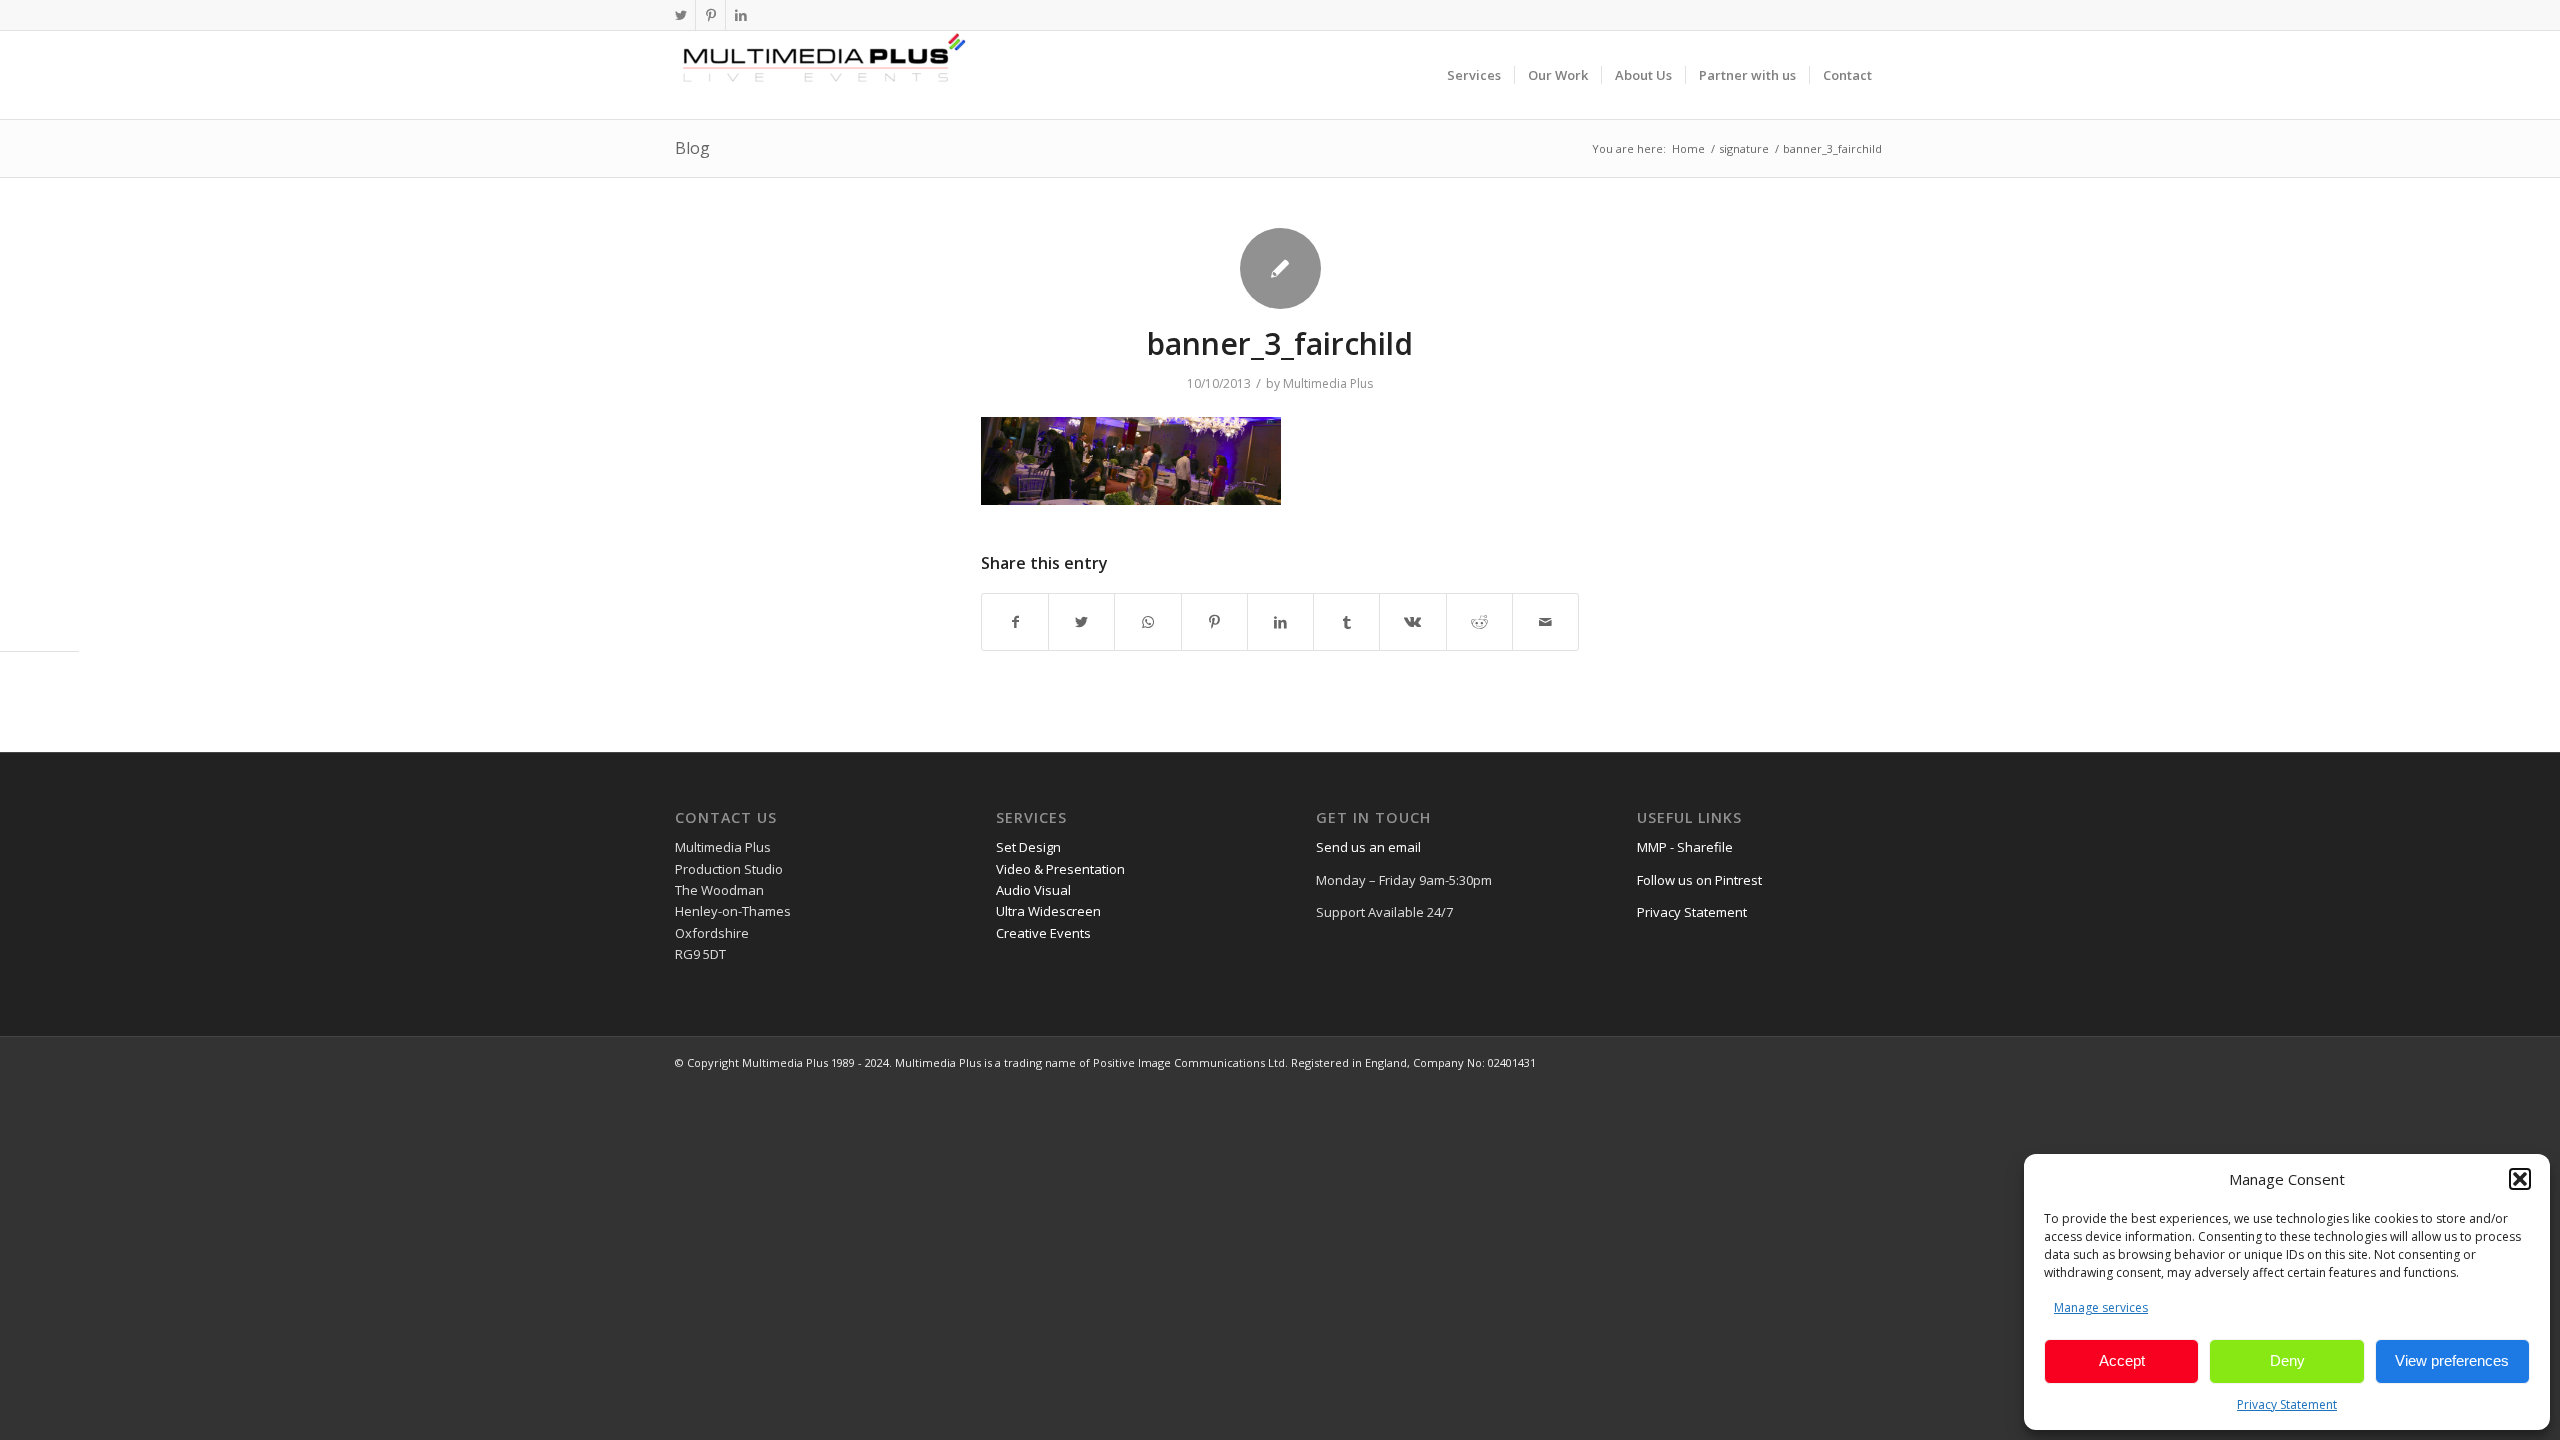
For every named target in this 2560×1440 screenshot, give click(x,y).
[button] (2520, 1179)
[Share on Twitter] (1081, 622)
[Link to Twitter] (680, 15)
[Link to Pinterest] (710, 15)
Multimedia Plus (1328, 383)
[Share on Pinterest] (1214, 622)
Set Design (1028, 847)
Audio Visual (1033, 890)
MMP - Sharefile (1685, 847)
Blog (692, 148)
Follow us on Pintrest (1699, 880)
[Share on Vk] (1412, 622)
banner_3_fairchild (1280, 343)
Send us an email (1368, 847)
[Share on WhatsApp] (1147, 622)
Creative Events (1043, 933)
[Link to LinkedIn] (741, 15)
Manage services (2101, 1307)
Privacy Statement (2287, 1404)
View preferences (2452, 1360)
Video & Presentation (1060, 869)
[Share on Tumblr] (1346, 622)
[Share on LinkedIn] (1280, 622)
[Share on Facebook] (1015, 622)
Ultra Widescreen (1048, 911)
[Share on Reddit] (1479, 622)
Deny (2287, 1360)
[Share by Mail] (1545, 622)
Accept (2122, 1360)
